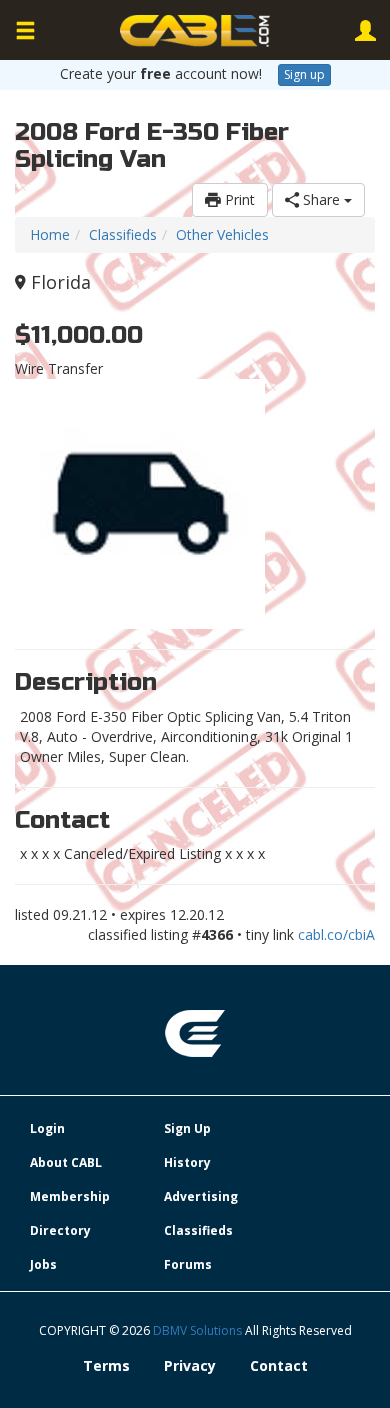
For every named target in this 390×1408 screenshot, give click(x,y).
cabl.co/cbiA (336, 934)
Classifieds (123, 234)
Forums (188, 1264)
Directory (60, 1230)
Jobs (43, 1264)
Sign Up (187, 1128)
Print (238, 199)
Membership (70, 1196)
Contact (279, 1365)
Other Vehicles (222, 234)
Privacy (190, 1365)
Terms (106, 1365)
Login (47, 1128)
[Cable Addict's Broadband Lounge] (195, 31)
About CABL (66, 1162)
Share (321, 199)
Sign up (304, 74)
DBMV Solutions (199, 1330)
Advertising (201, 1196)
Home (50, 234)
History (187, 1162)
